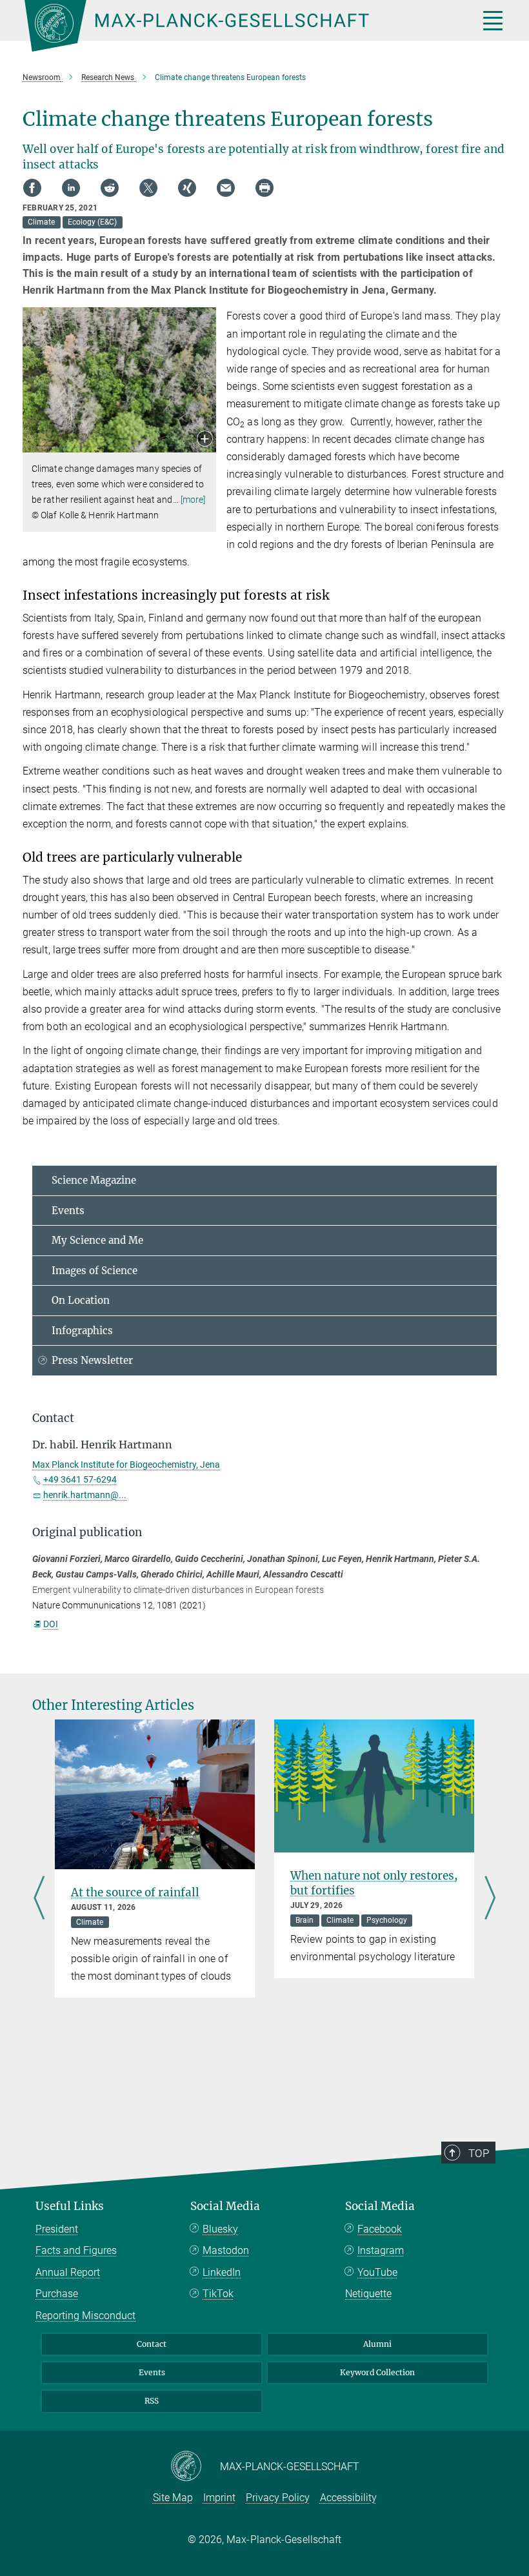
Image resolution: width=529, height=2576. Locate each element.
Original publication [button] (87, 1532)
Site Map (173, 2498)
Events (68, 1211)
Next (490, 1899)
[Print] (264, 188)
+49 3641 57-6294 (80, 1479)
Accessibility (348, 2498)
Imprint (219, 2498)
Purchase (57, 2294)
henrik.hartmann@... (85, 1495)
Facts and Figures (76, 2250)
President (57, 2229)
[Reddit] (110, 188)
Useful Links (70, 2206)
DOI (51, 1624)
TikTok (218, 2294)
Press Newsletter (92, 1360)
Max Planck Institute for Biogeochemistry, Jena (126, 1465)
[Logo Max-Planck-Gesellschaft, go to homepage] (235, 26)
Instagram (381, 2250)
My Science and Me (97, 1240)
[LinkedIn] (71, 188)
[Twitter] (148, 188)
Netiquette (368, 2294)
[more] (193, 500)
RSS (152, 2401)
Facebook (380, 2229)
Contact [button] (53, 1418)
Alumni (377, 2344)
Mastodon (226, 2250)
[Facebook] (32, 188)
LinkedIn (222, 2272)
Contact (152, 2344)
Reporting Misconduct (85, 2316)
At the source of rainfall (135, 1892)
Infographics (82, 1331)
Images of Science (95, 1271)
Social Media (225, 2206)
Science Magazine (94, 1180)
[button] (205, 440)
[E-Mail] (226, 188)
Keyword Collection (377, 2372)
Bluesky (220, 2229)
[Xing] (187, 188)
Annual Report (68, 2272)
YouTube (377, 2272)
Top (479, 2153)
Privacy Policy (278, 2498)
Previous (39, 1899)
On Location (81, 1300)
